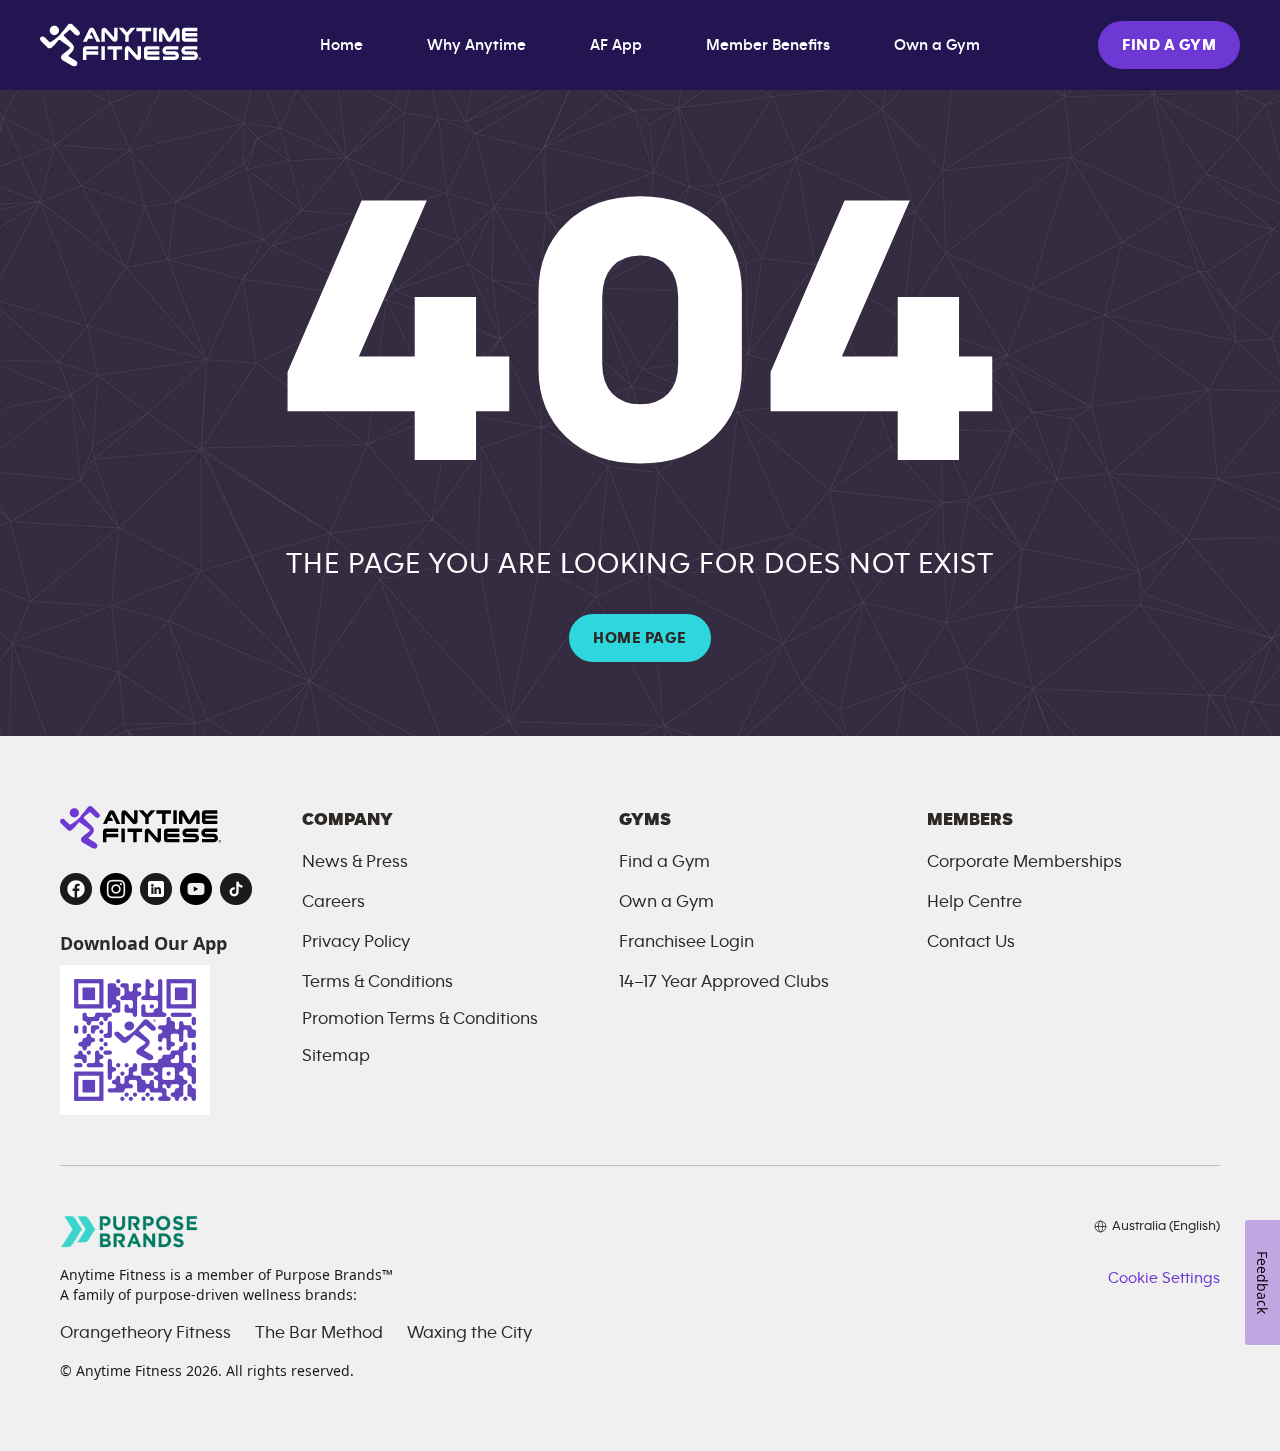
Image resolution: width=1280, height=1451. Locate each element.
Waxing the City (469, 1333)
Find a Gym (664, 862)
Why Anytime (476, 45)
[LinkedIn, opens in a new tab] (156, 889)
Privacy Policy (356, 942)
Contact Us (971, 942)
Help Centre (974, 902)
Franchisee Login (686, 942)
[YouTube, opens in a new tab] (196, 889)
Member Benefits (768, 45)
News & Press (355, 862)
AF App (616, 45)
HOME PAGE (639, 638)
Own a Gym (937, 45)
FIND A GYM (1169, 45)
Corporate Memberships (1024, 862)
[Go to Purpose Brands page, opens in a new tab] (130, 1231)
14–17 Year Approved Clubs (724, 982)
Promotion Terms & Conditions (420, 1019)
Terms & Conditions (377, 982)
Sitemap (336, 1056)
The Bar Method (319, 1333)
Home (341, 45)
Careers (333, 902)
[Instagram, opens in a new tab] (116, 889)
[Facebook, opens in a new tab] (76, 889)
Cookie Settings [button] (1164, 1278)
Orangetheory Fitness (145, 1333)
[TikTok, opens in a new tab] (236, 889)
